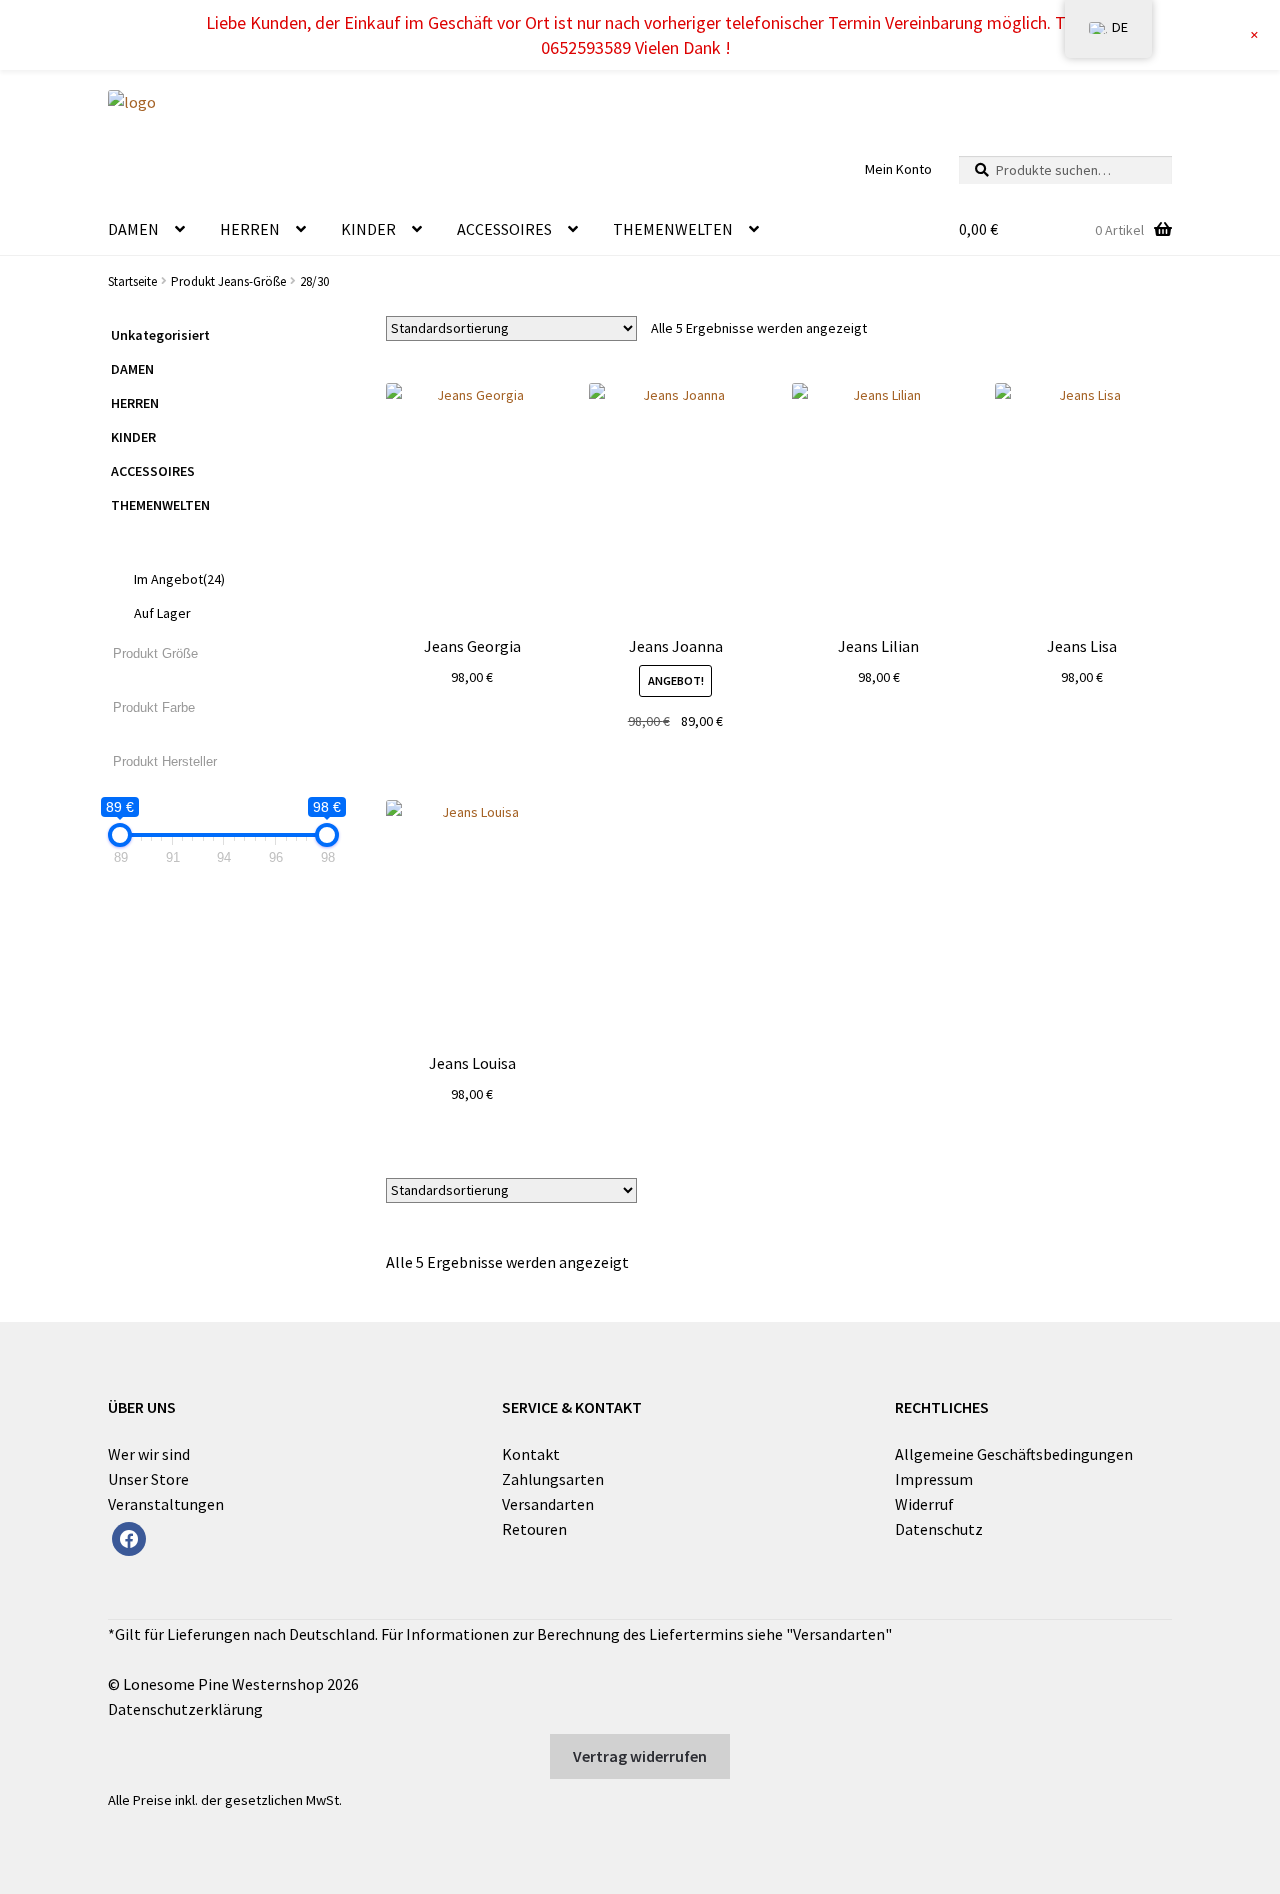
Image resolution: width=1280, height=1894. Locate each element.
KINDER (368, 229)
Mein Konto (898, 169)
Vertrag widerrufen (640, 1756)
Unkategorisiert (160, 335)
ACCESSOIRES (504, 229)
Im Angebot (179, 579)
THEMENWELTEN (673, 229)
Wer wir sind (149, 1454)
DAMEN (133, 229)
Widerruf (924, 1504)
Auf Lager (162, 613)
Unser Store (148, 1479)
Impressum (934, 1479)
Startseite (132, 281)
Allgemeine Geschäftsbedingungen (1014, 1454)
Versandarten (548, 1504)
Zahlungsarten (553, 1479)
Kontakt (531, 1454)
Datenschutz (939, 1529)
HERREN (250, 229)
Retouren (534, 1529)
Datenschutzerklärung (185, 1709)
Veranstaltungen (166, 1504)
